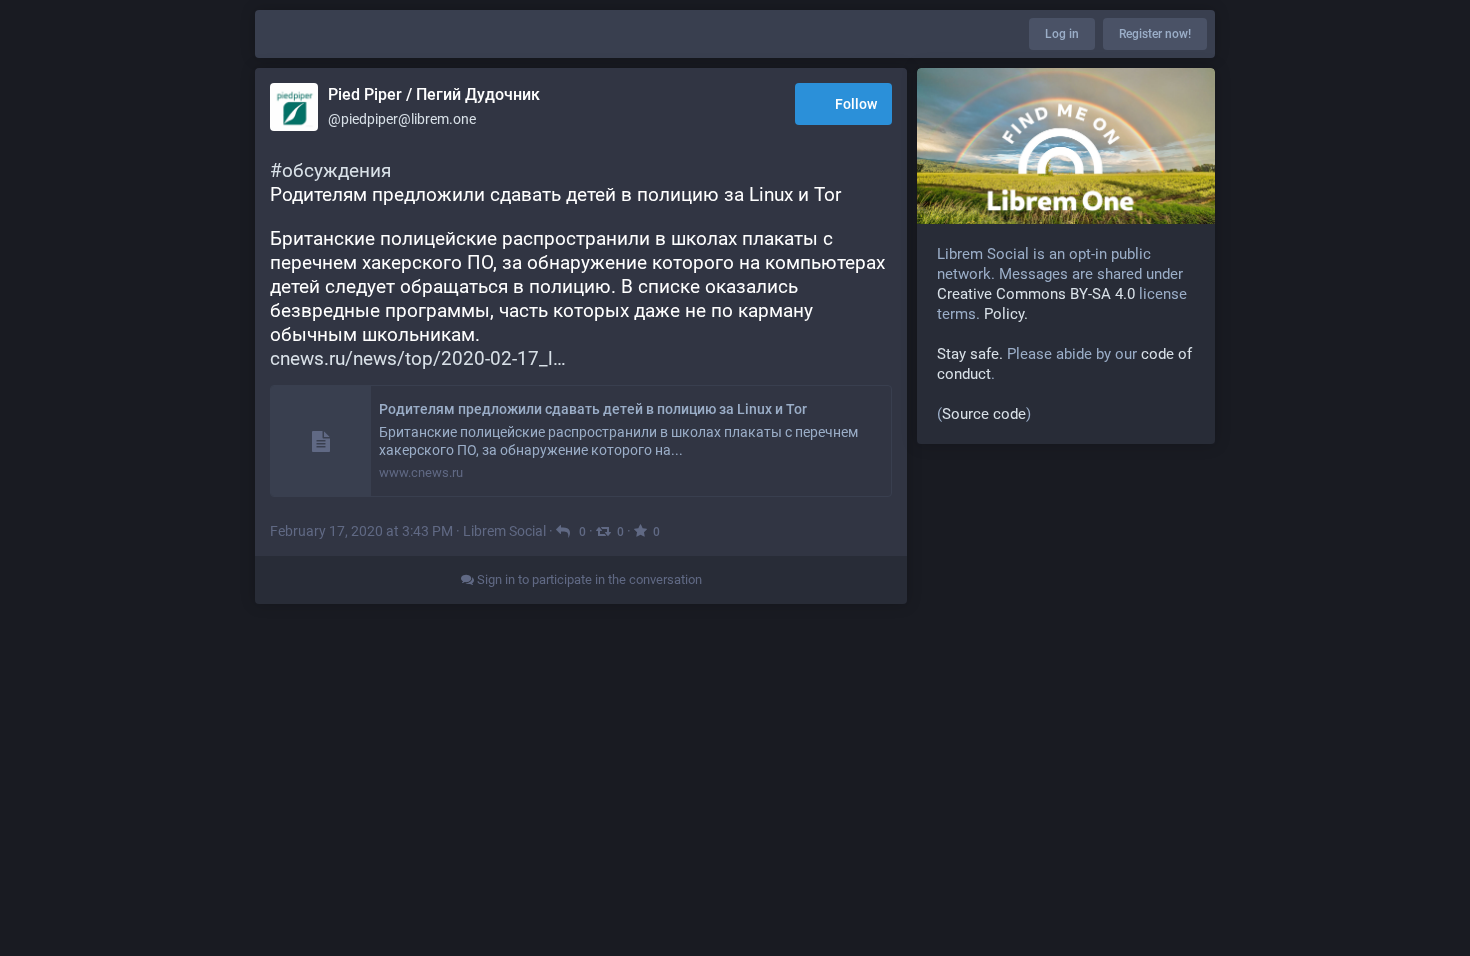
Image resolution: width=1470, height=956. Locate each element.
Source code (984, 414)
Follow (856, 104)
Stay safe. (970, 354)
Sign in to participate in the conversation (588, 579)
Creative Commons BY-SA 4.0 (1036, 294)
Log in (1062, 34)
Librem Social (504, 531)
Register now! (1155, 34)
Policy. (1006, 314)
